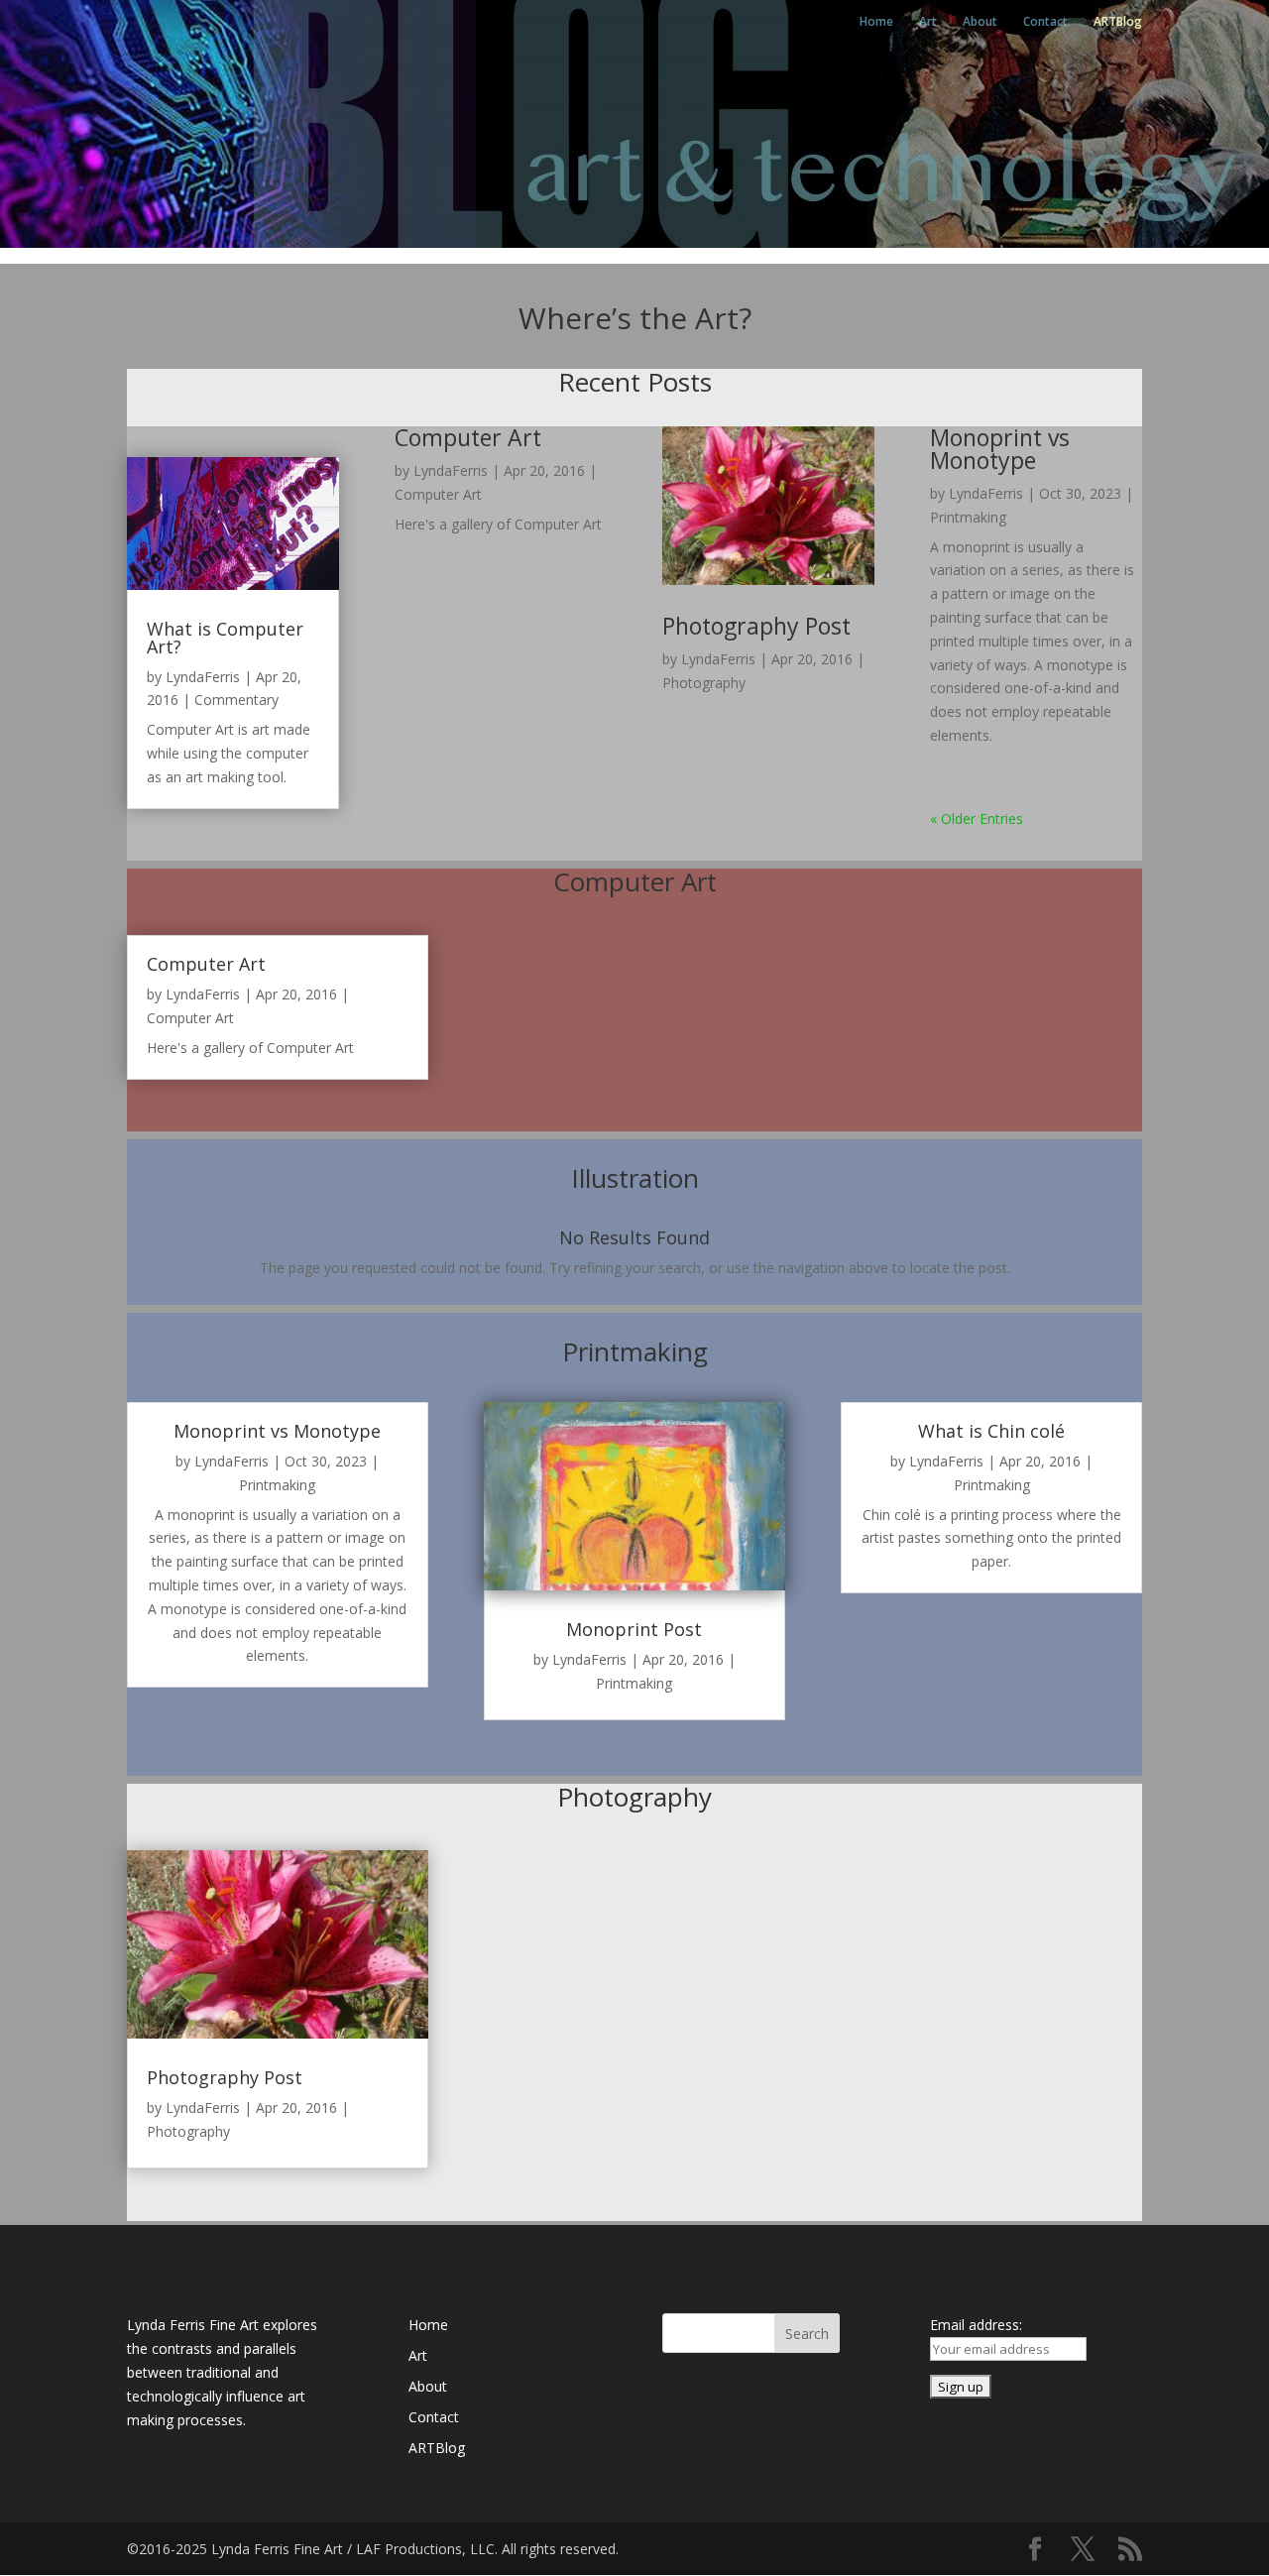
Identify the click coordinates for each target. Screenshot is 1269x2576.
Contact (1045, 22)
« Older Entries (977, 819)
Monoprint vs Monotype (1000, 449)
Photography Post (756, 626)
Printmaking (968, 517)
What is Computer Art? (225, 638)
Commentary (236, 700)
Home (876, 22)
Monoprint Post (634, 1629)
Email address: (976, 2325)
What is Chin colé (991, 1431)
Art (928, 22)
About (980, 22)
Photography (704, 683)
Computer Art (468, 437)
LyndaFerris (203, 677)
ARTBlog (1118, 22)
